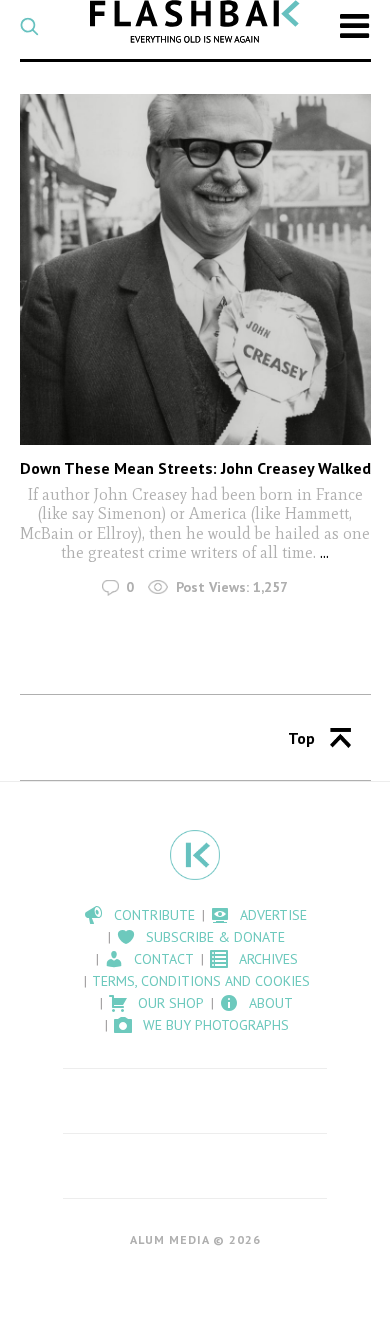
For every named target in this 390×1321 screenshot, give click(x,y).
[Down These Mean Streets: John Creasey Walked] (195, 269)
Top (301, 738)
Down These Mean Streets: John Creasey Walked (195, 468)
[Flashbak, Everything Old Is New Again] (195, 21)
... (324, 552)
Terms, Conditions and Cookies (201, 981)
